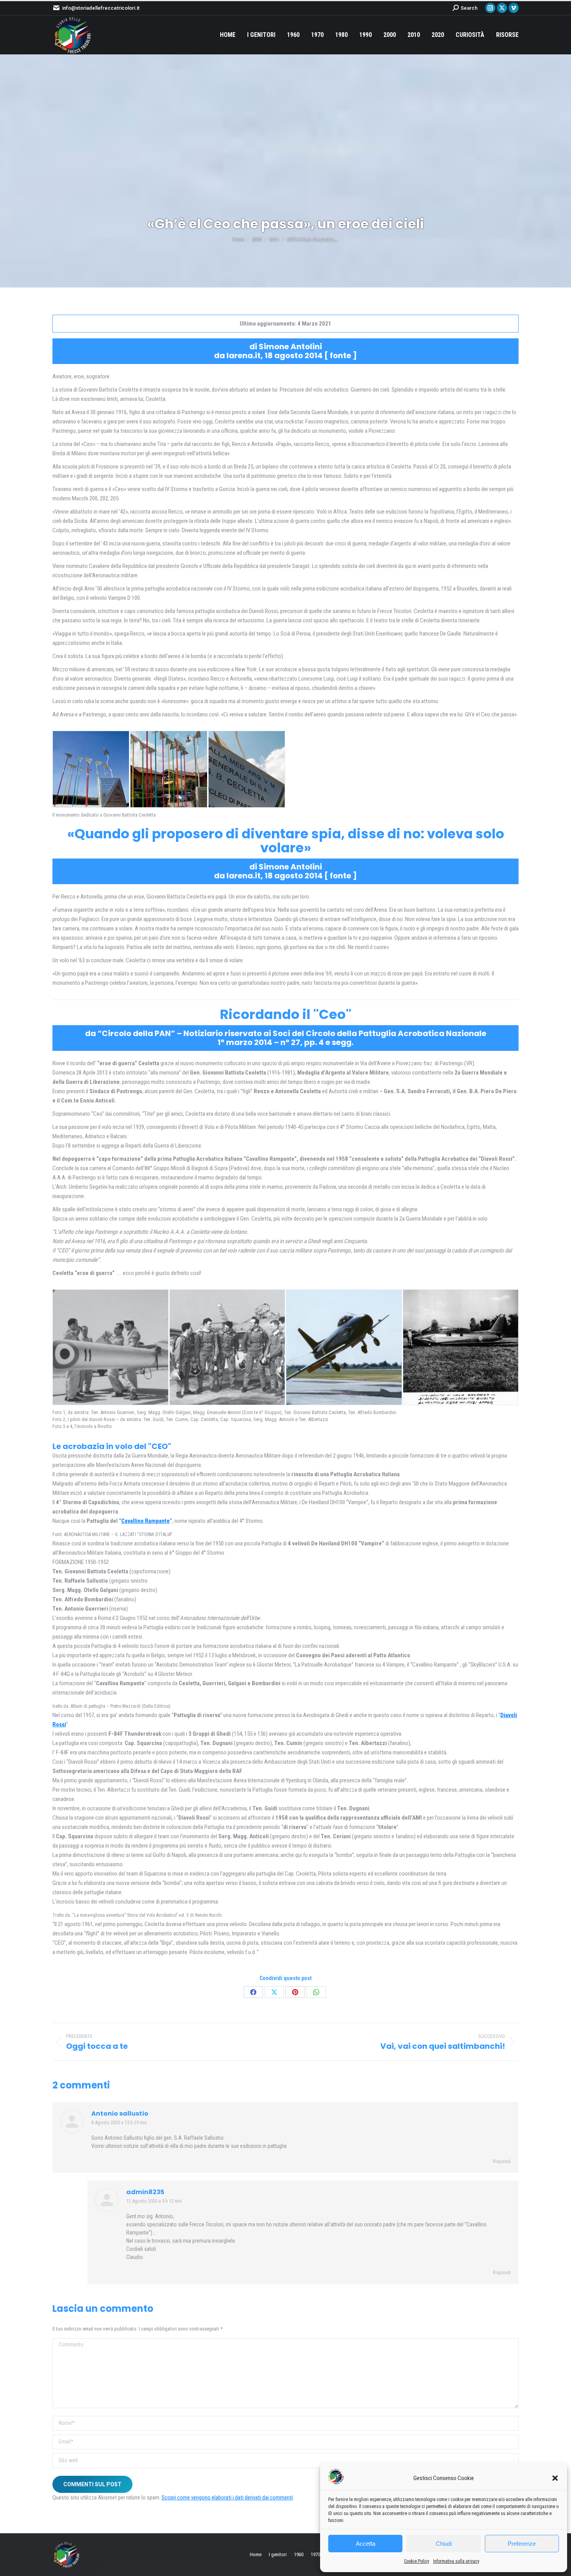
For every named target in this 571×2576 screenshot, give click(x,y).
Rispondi (502, 2161)
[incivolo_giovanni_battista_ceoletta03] (344, 1347)
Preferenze (522, 2544)
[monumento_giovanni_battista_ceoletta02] (247, 769)
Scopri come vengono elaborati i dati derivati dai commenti (227, 2498)
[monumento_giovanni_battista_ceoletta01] (169, 769)
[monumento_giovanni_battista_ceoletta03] (91, 769)
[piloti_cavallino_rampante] (111, 1347)
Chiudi (444, 2544)
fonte (340, 355)
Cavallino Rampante (145, 1521)
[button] (555, 2478)
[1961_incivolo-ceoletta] (461, 1347)
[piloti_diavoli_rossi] (227, 1347)
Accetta (366, 2544)
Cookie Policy (417, 2561)
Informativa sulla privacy (456, 2561)
